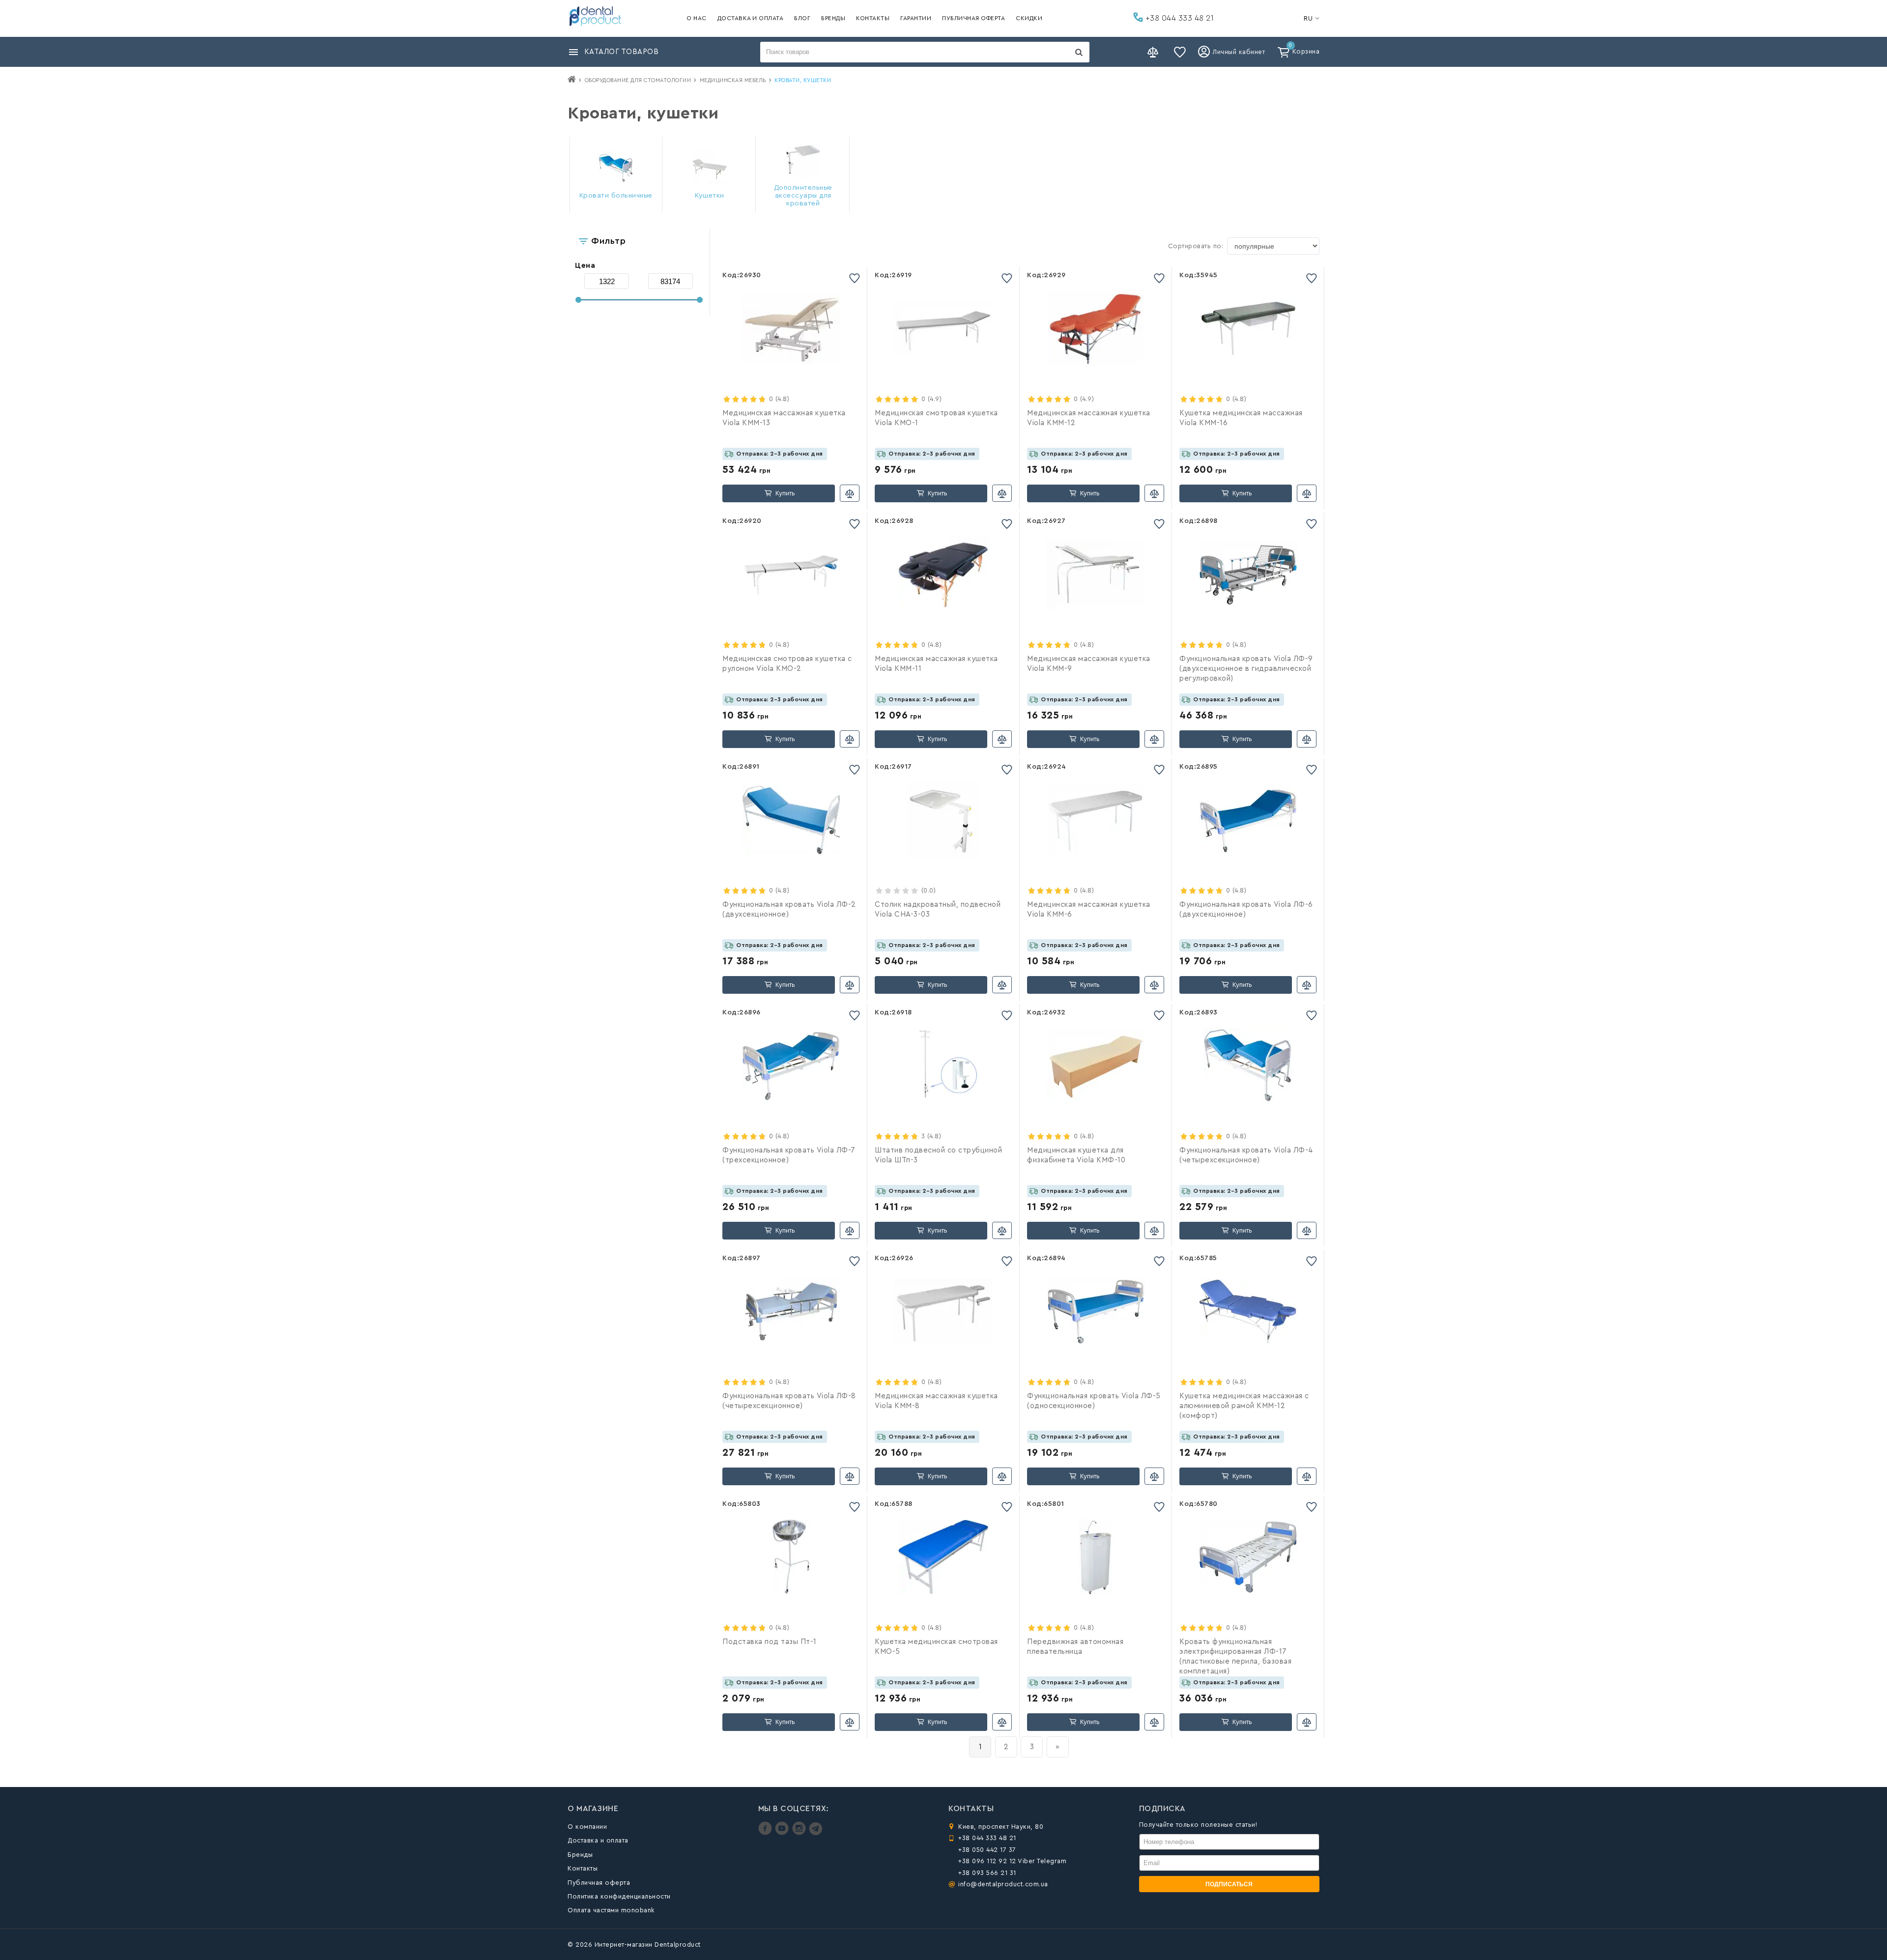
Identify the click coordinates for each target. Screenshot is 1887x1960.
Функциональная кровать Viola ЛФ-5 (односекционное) (1094, 1401)
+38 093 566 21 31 (987, 1873)
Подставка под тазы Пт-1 (770, 1642)
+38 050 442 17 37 (987, 1850)
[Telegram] (815, 1833)
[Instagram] (800, 1833)
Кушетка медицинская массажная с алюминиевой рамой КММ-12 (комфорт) (1244, 1406)
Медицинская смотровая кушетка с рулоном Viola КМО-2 (787, 664)
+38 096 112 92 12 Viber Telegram (1012, 1861)
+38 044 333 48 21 (1178, 18)
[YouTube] (783, 1833)
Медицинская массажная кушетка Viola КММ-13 (784, 418)
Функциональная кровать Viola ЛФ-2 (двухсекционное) (789, 909)
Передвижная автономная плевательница (1075, 1647)
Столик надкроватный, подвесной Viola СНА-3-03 (938, 909)
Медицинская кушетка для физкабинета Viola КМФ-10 (1076, 1155)
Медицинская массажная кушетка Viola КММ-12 (1089, 418)
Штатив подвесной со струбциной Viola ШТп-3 (938, 1155)
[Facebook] (766, 1833)
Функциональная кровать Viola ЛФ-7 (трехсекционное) (789, 1155)
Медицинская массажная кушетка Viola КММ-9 (1089, 664)
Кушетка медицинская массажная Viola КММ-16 (1241, 418)
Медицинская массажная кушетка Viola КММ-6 (1089, 909)
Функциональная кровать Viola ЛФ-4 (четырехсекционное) (1246, 1155)
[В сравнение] (850, 493)
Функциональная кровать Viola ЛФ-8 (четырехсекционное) (789, 1401)
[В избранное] (855, 278)
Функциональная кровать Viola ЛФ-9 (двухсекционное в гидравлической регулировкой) (1246, 669)
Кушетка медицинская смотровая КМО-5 (936, 1647)
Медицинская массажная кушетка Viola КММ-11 (936, 664)
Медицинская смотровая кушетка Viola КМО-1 (936, 418)
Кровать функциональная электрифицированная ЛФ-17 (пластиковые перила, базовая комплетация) (1235, 1657)
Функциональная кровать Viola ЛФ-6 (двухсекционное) (1246, 909)
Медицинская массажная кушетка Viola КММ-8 (936, 1401)
